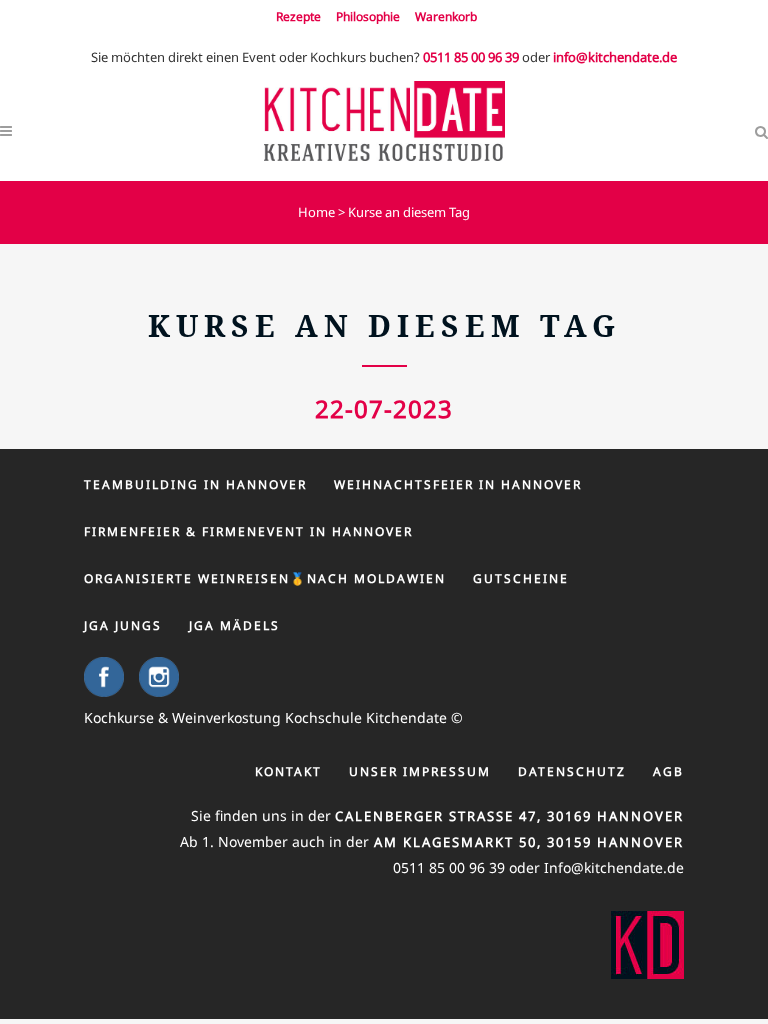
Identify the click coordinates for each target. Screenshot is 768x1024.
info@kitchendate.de (615, 57)
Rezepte (298, 16)
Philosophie (368, 16)
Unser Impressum (420, 771)
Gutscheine (521, 578)
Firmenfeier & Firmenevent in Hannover (248, 531)
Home (316, 212)
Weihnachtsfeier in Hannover (458, 484)
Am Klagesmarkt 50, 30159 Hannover (526, 842)
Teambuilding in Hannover (195, 484)
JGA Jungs (123, 625)
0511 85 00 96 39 (471, 57)
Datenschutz (572, 771)
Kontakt (288, 771)
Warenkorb (446, 16)
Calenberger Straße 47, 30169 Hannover (509, 816)
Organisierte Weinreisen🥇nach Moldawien (265, 578)
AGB (668, 771)
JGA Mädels (234, 625)
